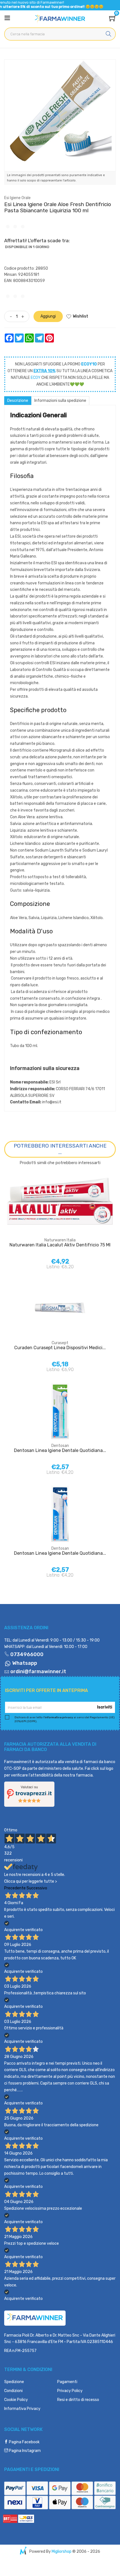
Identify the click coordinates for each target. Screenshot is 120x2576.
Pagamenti (67, 2382)
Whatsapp (24, 1663)
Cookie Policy (16, 2400)
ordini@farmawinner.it (38, 1672)
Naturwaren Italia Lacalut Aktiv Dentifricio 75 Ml (60, 1245)
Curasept (60, 1343)
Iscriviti (105, 1707)
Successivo (37, 1888)
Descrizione (18, 401)
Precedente (15, 1888)
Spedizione (14, 2382)
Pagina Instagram (24, 2451)
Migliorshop (62, 2551)
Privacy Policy (70, 2391)
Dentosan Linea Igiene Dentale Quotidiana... (60, 1450)
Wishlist (81, 316)
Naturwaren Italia (60, 1240)
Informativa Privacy (22, 2409)
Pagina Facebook (24, 2442)
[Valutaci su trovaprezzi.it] (29, 1794)
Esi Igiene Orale (17, 198)
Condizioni (13, 2391)
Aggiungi (48, 316)
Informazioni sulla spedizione (60, 401)
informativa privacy (59, 1717)
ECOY (36, 378)
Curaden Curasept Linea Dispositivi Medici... (60, 1348)
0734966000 (26, 1654)
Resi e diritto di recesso (78, 2400)
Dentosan (60, 1446)
